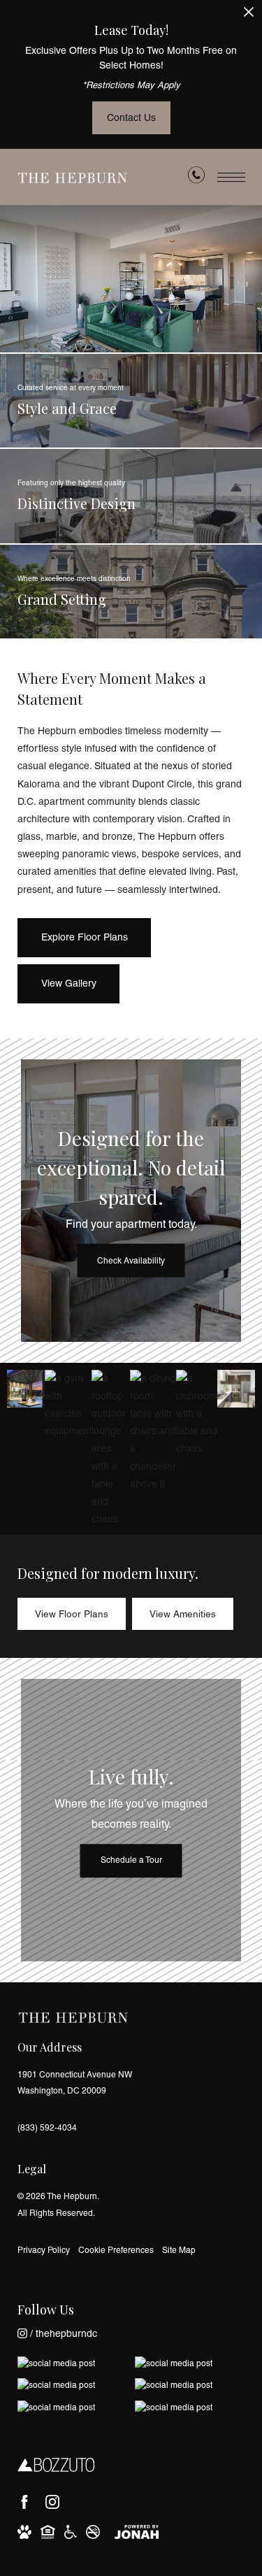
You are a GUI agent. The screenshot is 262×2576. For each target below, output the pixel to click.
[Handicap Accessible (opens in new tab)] (71, 2532)
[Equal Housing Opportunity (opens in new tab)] (48, 2532)
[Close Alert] (249, 16)
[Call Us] (196, 178)
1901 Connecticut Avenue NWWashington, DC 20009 (75, 2083)
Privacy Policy (44, 2250)
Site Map (179, 2250)
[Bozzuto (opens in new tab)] (56, 2466)
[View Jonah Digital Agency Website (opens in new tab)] (137, 2532)
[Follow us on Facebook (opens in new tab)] (24, 2502)
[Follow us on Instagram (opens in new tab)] (52, 2502)
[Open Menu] (231, 177)
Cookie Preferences (116, 2250)
